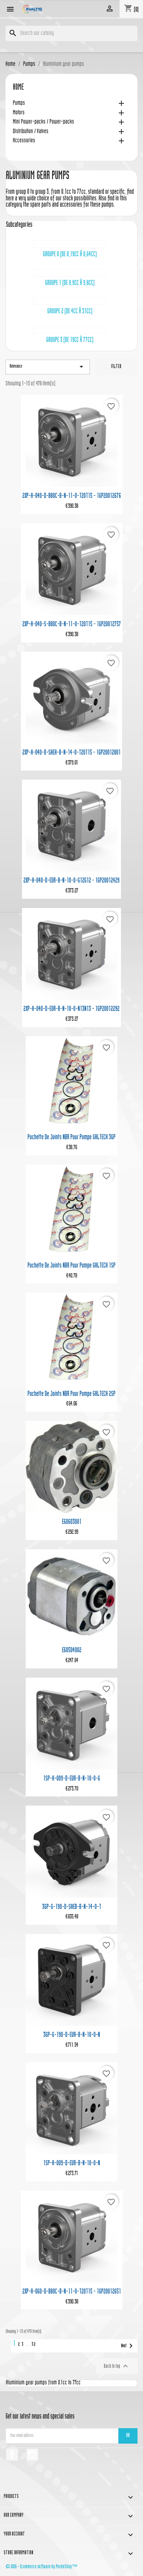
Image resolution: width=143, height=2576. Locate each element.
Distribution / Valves (31, 132)
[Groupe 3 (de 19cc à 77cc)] (70, 330)
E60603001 (72, 1522)
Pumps (19, 104)
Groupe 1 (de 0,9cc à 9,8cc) (70, 283)
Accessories (24, 141)
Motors (19, 113)
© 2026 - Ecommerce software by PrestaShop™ (41, 2567)
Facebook (12, 2455)
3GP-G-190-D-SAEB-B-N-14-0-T (72, 1907)
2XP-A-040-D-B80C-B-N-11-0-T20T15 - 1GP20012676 (72, 496)
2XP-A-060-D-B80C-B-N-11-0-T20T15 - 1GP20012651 (72, 2292)
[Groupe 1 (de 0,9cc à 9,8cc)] (70, 273)
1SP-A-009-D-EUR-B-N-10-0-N (72, 2164)
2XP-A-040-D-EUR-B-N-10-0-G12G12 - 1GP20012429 (71, 881)
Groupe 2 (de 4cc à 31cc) (70, 312)
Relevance (48, 367)
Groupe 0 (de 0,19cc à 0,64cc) (70, 255)
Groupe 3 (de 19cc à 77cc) (70, 340)
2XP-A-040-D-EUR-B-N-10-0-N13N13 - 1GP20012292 (71, 1009)
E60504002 (72, 1651)
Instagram (32, 2455)
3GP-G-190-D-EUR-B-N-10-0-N (72, 2035)
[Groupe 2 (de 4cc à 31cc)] (70, 301)
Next (128, 2346)
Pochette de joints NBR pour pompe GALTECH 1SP (71, 1266)
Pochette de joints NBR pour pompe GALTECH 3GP (71, 1138)
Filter (116, 367)
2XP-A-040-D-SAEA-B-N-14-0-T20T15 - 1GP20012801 (71, 753)
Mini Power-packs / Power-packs (43, 122)
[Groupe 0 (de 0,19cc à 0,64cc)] (70, 244)
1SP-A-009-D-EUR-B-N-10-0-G (72, 1779)
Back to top (117, 2366)
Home (18, 88)
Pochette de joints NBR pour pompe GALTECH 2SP (71, 1394)
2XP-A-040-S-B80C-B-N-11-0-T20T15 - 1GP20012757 (72, 625)
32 (34, 2345)
